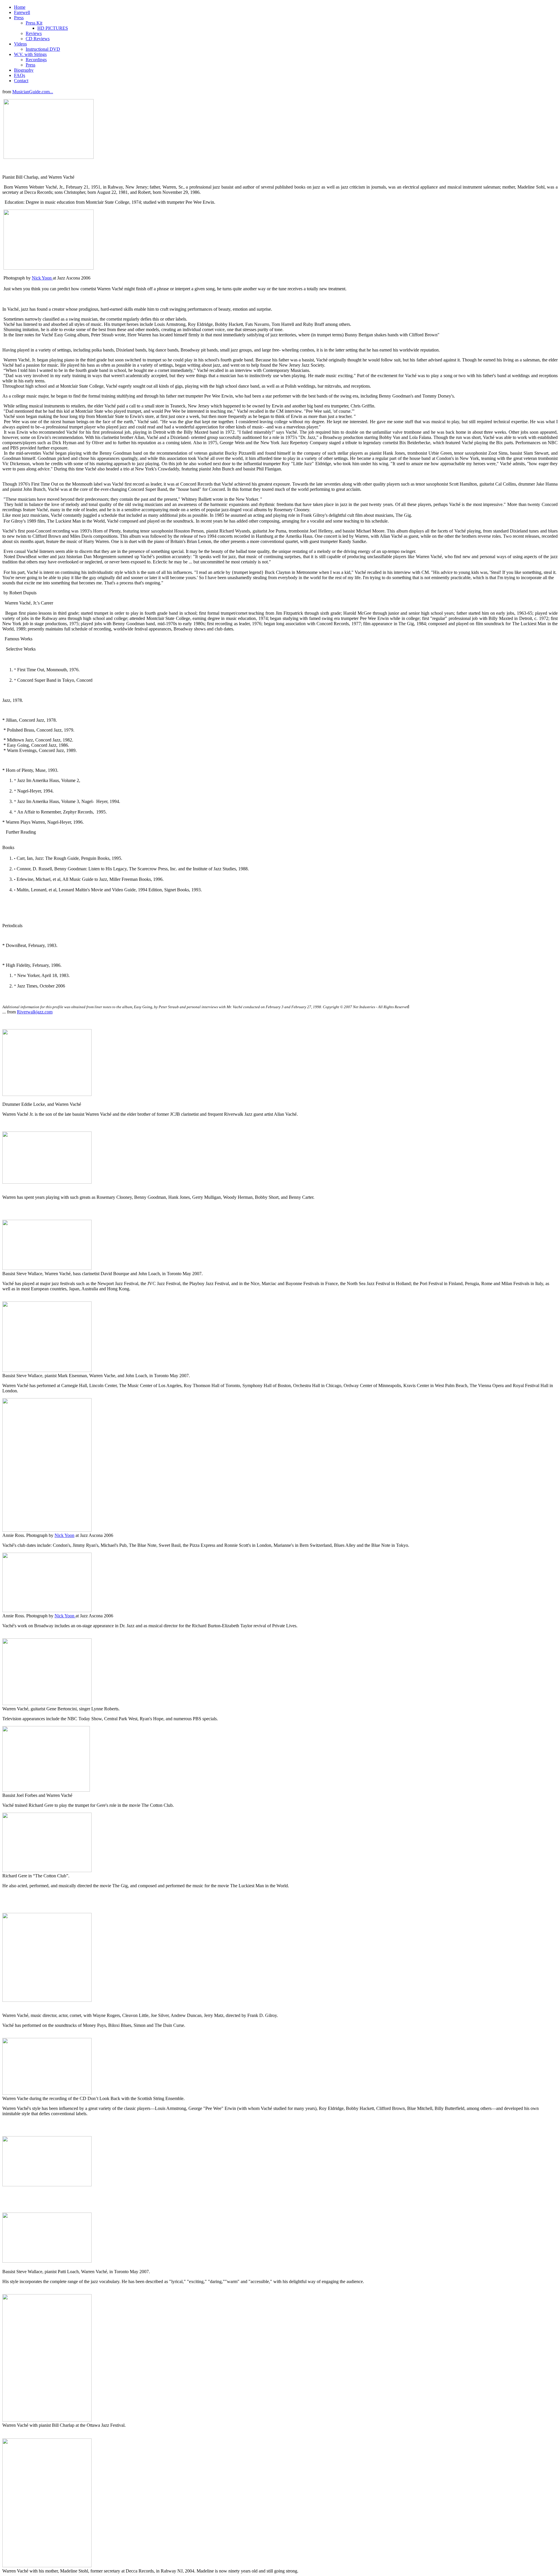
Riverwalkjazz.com (35, 1012)
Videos (20, 44)
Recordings (36, 60)
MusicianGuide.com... (33, 92)
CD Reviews (38, 39)
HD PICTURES (53, 28)
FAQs (20, 75)
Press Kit (34, 23)
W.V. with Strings (30, 54)
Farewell (22, 12)
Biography (24, 70)
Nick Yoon (42, 278)
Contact (21, 81)
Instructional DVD (43, 49)
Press (19, 18)
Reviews (34, 33)
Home (20, 7)
